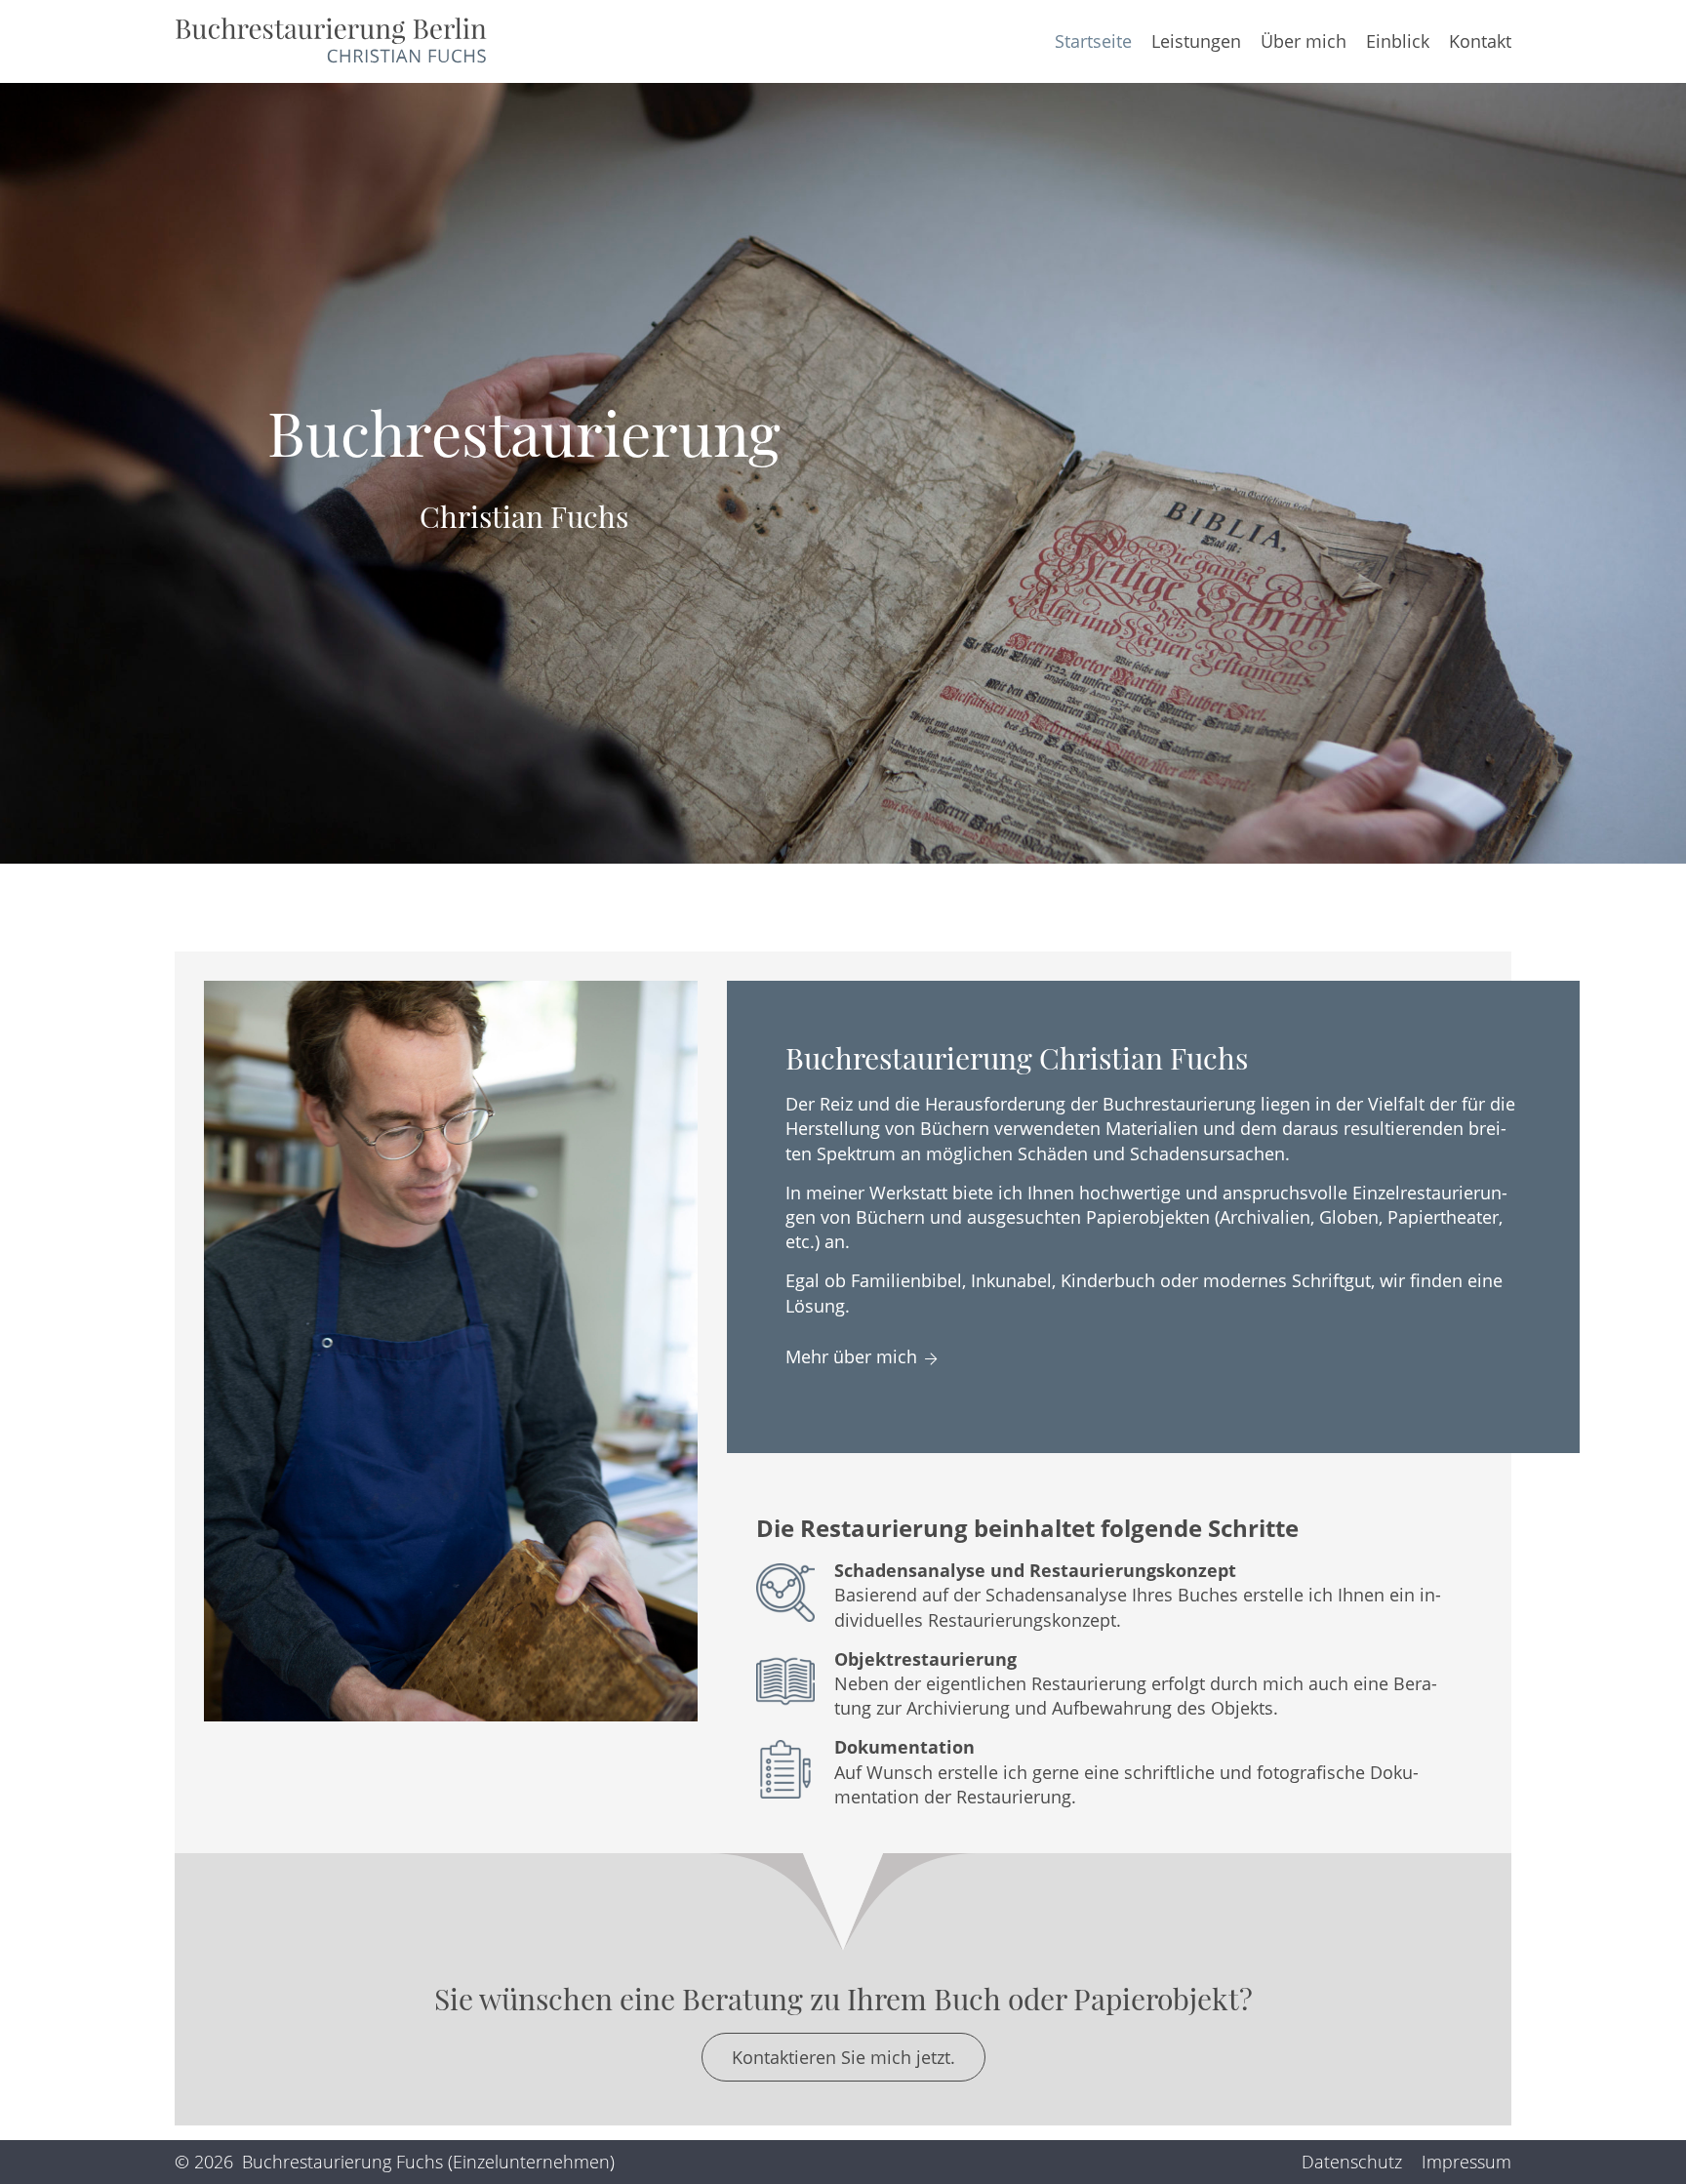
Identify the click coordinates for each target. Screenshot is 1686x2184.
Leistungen (1196, 41)
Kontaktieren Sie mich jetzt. (843, 2057)
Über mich (1304, 41)
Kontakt (1480, 41)
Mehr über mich (851, 1356)
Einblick (1398, 41)
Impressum (1466, 2162)
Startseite (1093, 41)
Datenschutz (1352, 2162)
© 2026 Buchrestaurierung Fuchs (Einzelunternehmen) (395, 2162)
